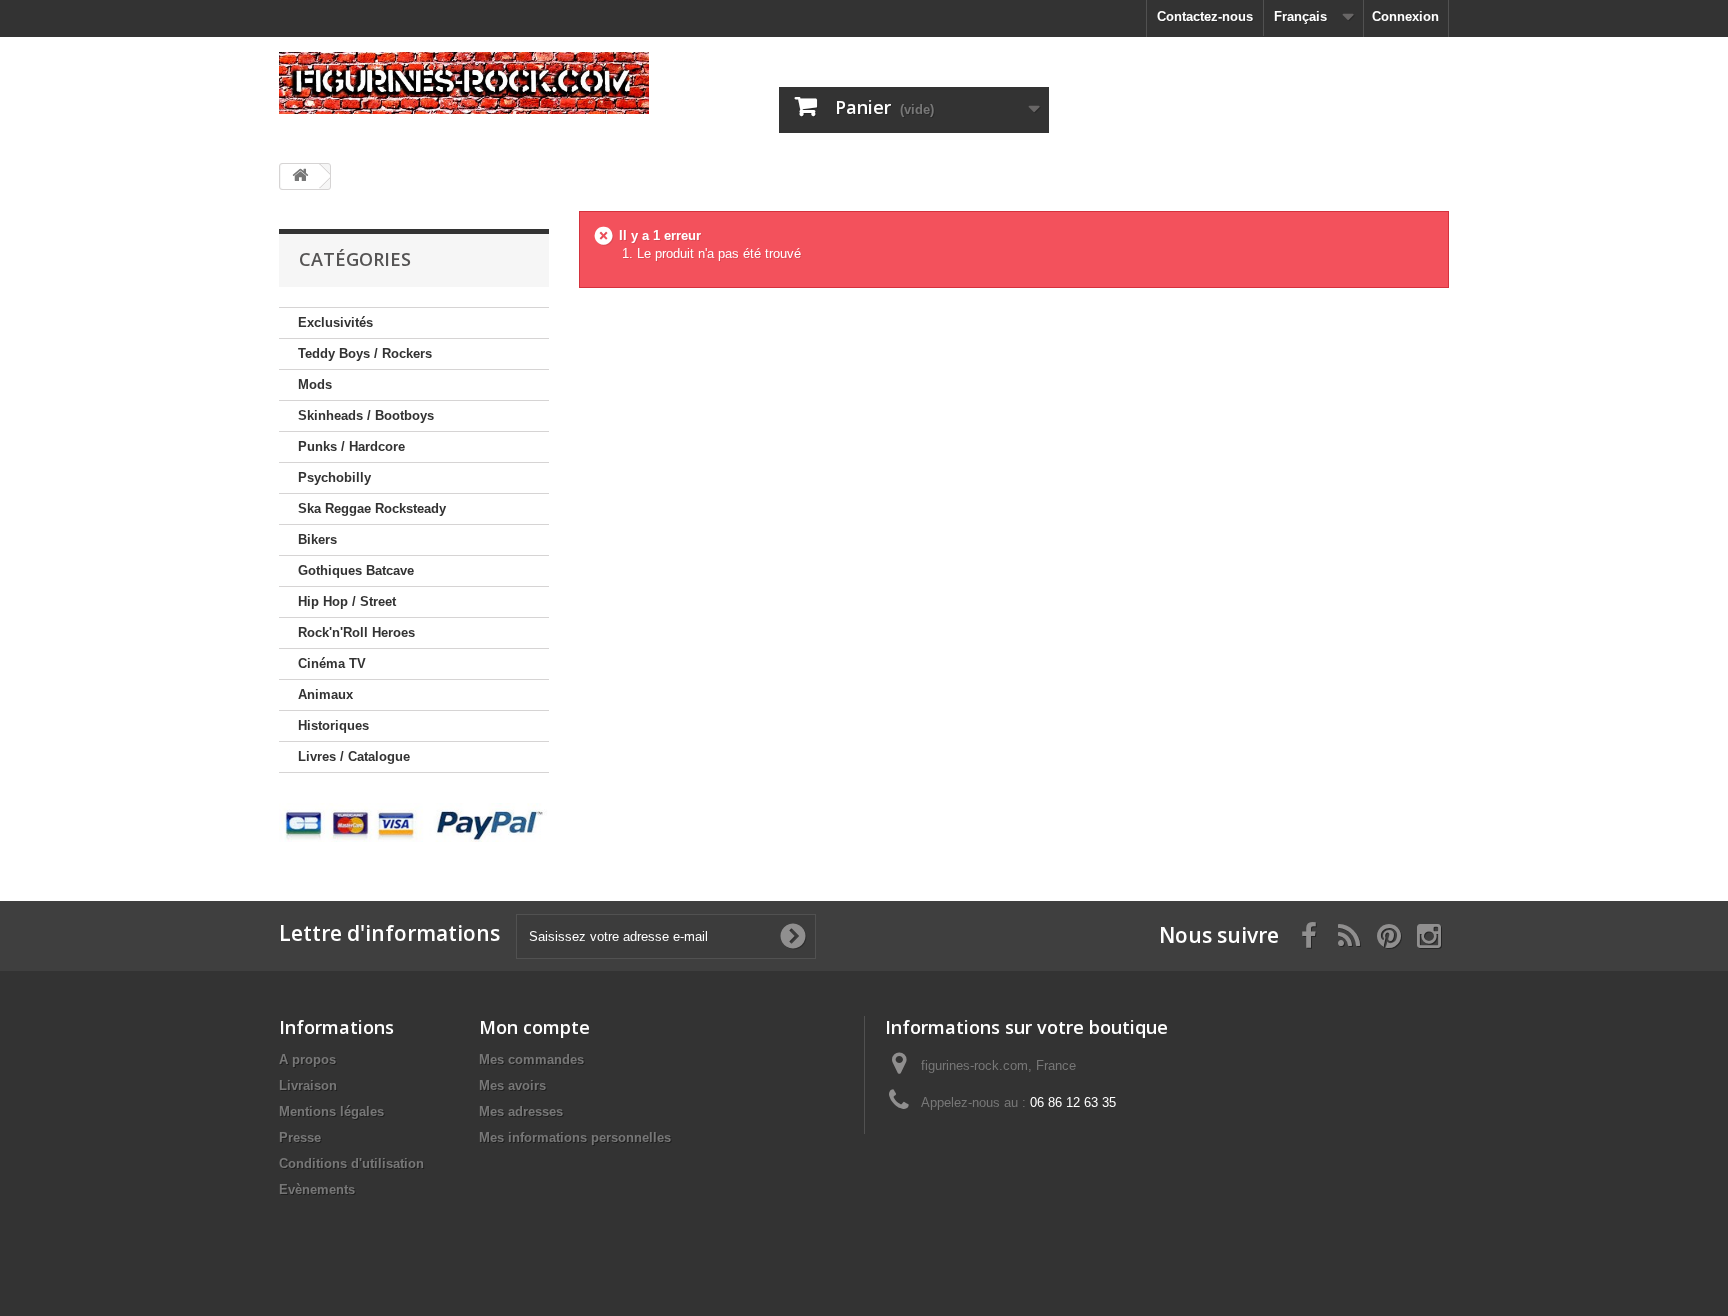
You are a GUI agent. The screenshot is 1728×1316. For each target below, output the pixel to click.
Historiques (333, 725)
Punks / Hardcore (351, 446)
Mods (315, 384)
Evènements (317, 1189)
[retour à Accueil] (300, 176)
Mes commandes (531, 1059)
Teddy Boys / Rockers (365, 353)
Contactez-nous (1205, 16)
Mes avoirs (512, 1085)
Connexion (1405, 16)
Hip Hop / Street (347, 601)
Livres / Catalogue (354, 756)
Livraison (308, 1085)
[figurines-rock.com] (464, 83)
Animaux (325, 694)
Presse (300, 1137)
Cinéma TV (332, 663)
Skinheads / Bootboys (366, 415)
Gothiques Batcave (356, 570)
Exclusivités (335, 322)
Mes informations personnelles (575, 1137)
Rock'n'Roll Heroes (356, 632)
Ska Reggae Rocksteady (372, 508)
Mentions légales (331, 1111)
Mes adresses (521, 1111)
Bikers (317, 539)
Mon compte (534, 1027)
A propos (307, 1059)
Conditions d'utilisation (351, 1163)
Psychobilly (334, 477)
